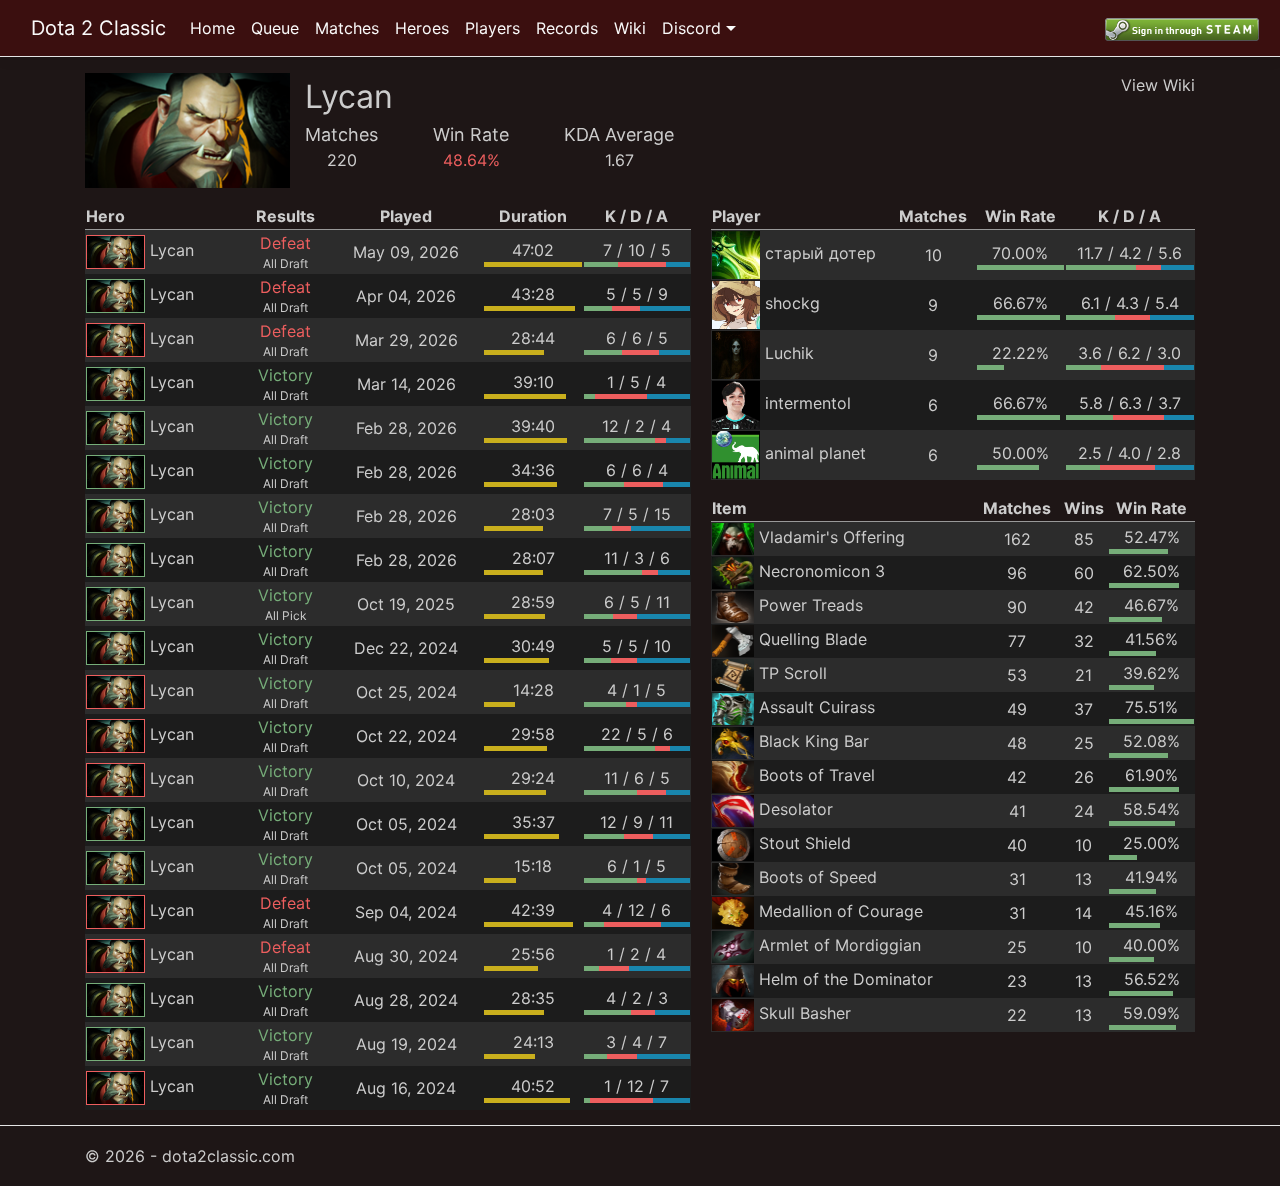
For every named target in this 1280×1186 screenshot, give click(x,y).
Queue (275, 28)
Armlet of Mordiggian (840, 945)
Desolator (796, 809)
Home (212, 28)
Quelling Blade (813, 639)
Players (492, 28)
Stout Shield (805, 843)
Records (567, 28)
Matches (347, 28)
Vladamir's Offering (832, 537)
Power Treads (811, 605)
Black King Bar (814, 741)
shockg (792, 303)
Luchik (789, 353)
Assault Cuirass (817, 707)
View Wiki (1158, 85)
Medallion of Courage (841, 911)
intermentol (808, 403)
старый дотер (820, 253)
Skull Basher (805, 1013)
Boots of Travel (817, 775)
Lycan (172, 250)
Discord (691, 28)
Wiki (630, 28)
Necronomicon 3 (822, 571)
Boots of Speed (818, 877)
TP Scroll (793, 673)
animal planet (815, 453)
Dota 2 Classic (98, 28)
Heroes (422, 28)
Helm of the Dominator (846, 979)
